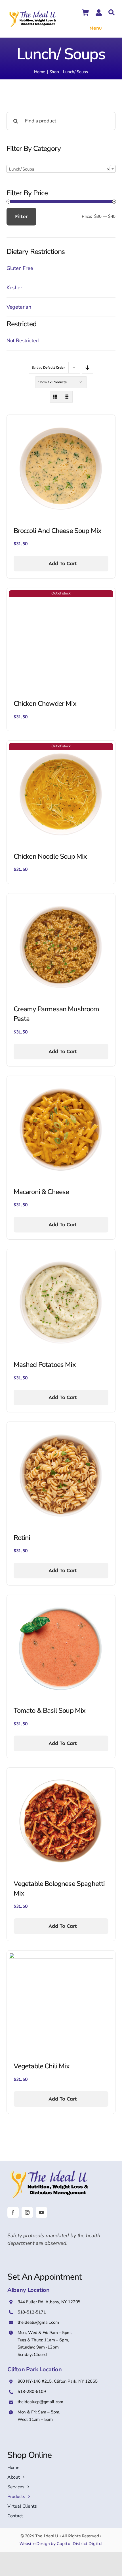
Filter (21, 216)
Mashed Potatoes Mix (45, 1365)
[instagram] (27, 2212)
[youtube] (41, 2212)
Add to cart (63, 563)
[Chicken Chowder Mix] (61, 594)
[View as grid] (55, 397)
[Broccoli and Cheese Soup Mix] (61, 421)
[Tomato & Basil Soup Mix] (61, 1601)
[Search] (112, 13)
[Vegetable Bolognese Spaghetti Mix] (61, 1774)
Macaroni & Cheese (41, 1192)
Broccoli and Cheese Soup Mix (57, 531)
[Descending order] (88, 368)
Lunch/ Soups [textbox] (59, 169)
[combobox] (61, 169)
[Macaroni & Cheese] (61, 1082)
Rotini (22, 1538)
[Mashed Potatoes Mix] (61, 1255)
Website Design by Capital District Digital (61, 2544)
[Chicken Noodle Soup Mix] (61, 746)
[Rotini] (61, 1428)
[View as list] (67, 397)
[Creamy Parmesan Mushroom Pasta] (61, 899)
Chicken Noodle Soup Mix (50, 856)
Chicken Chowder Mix (45, 704)
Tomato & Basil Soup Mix (50, 1711)
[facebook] (13, 2212)
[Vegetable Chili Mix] (61, 1956)
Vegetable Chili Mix (42, 2066)
